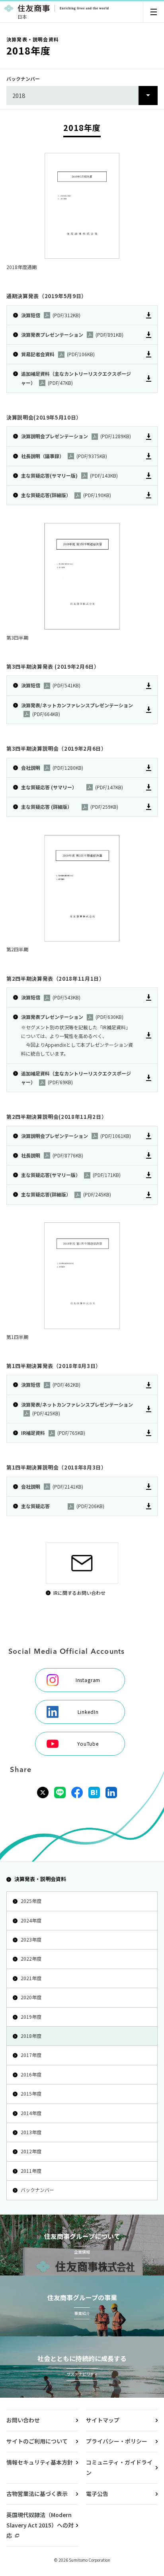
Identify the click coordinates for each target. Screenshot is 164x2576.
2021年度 (31, 1978)
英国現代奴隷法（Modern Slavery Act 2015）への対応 (40, 2525)
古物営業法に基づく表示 (37, 2494)
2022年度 (31, 1958)
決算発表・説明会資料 (40, 1879)
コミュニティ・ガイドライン (119, 2467)
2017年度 (31, 2055)
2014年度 (31, 2113)
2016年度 (31, 2074)
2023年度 (31, 1939)
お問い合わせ (23, 2420)
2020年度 (31, 1997)
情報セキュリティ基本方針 (40, 2462)
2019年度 (31, 2017)
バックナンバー (37, 2190)
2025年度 (31, 1901)
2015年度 (31, 2093)
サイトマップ (103, 2420)
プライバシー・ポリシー (117, 2441)
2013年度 (31, 2132)
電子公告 (97, 2494)
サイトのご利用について (37, 2441)
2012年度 (31, 2151)
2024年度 (31, 1920)
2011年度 (31, 2171)
